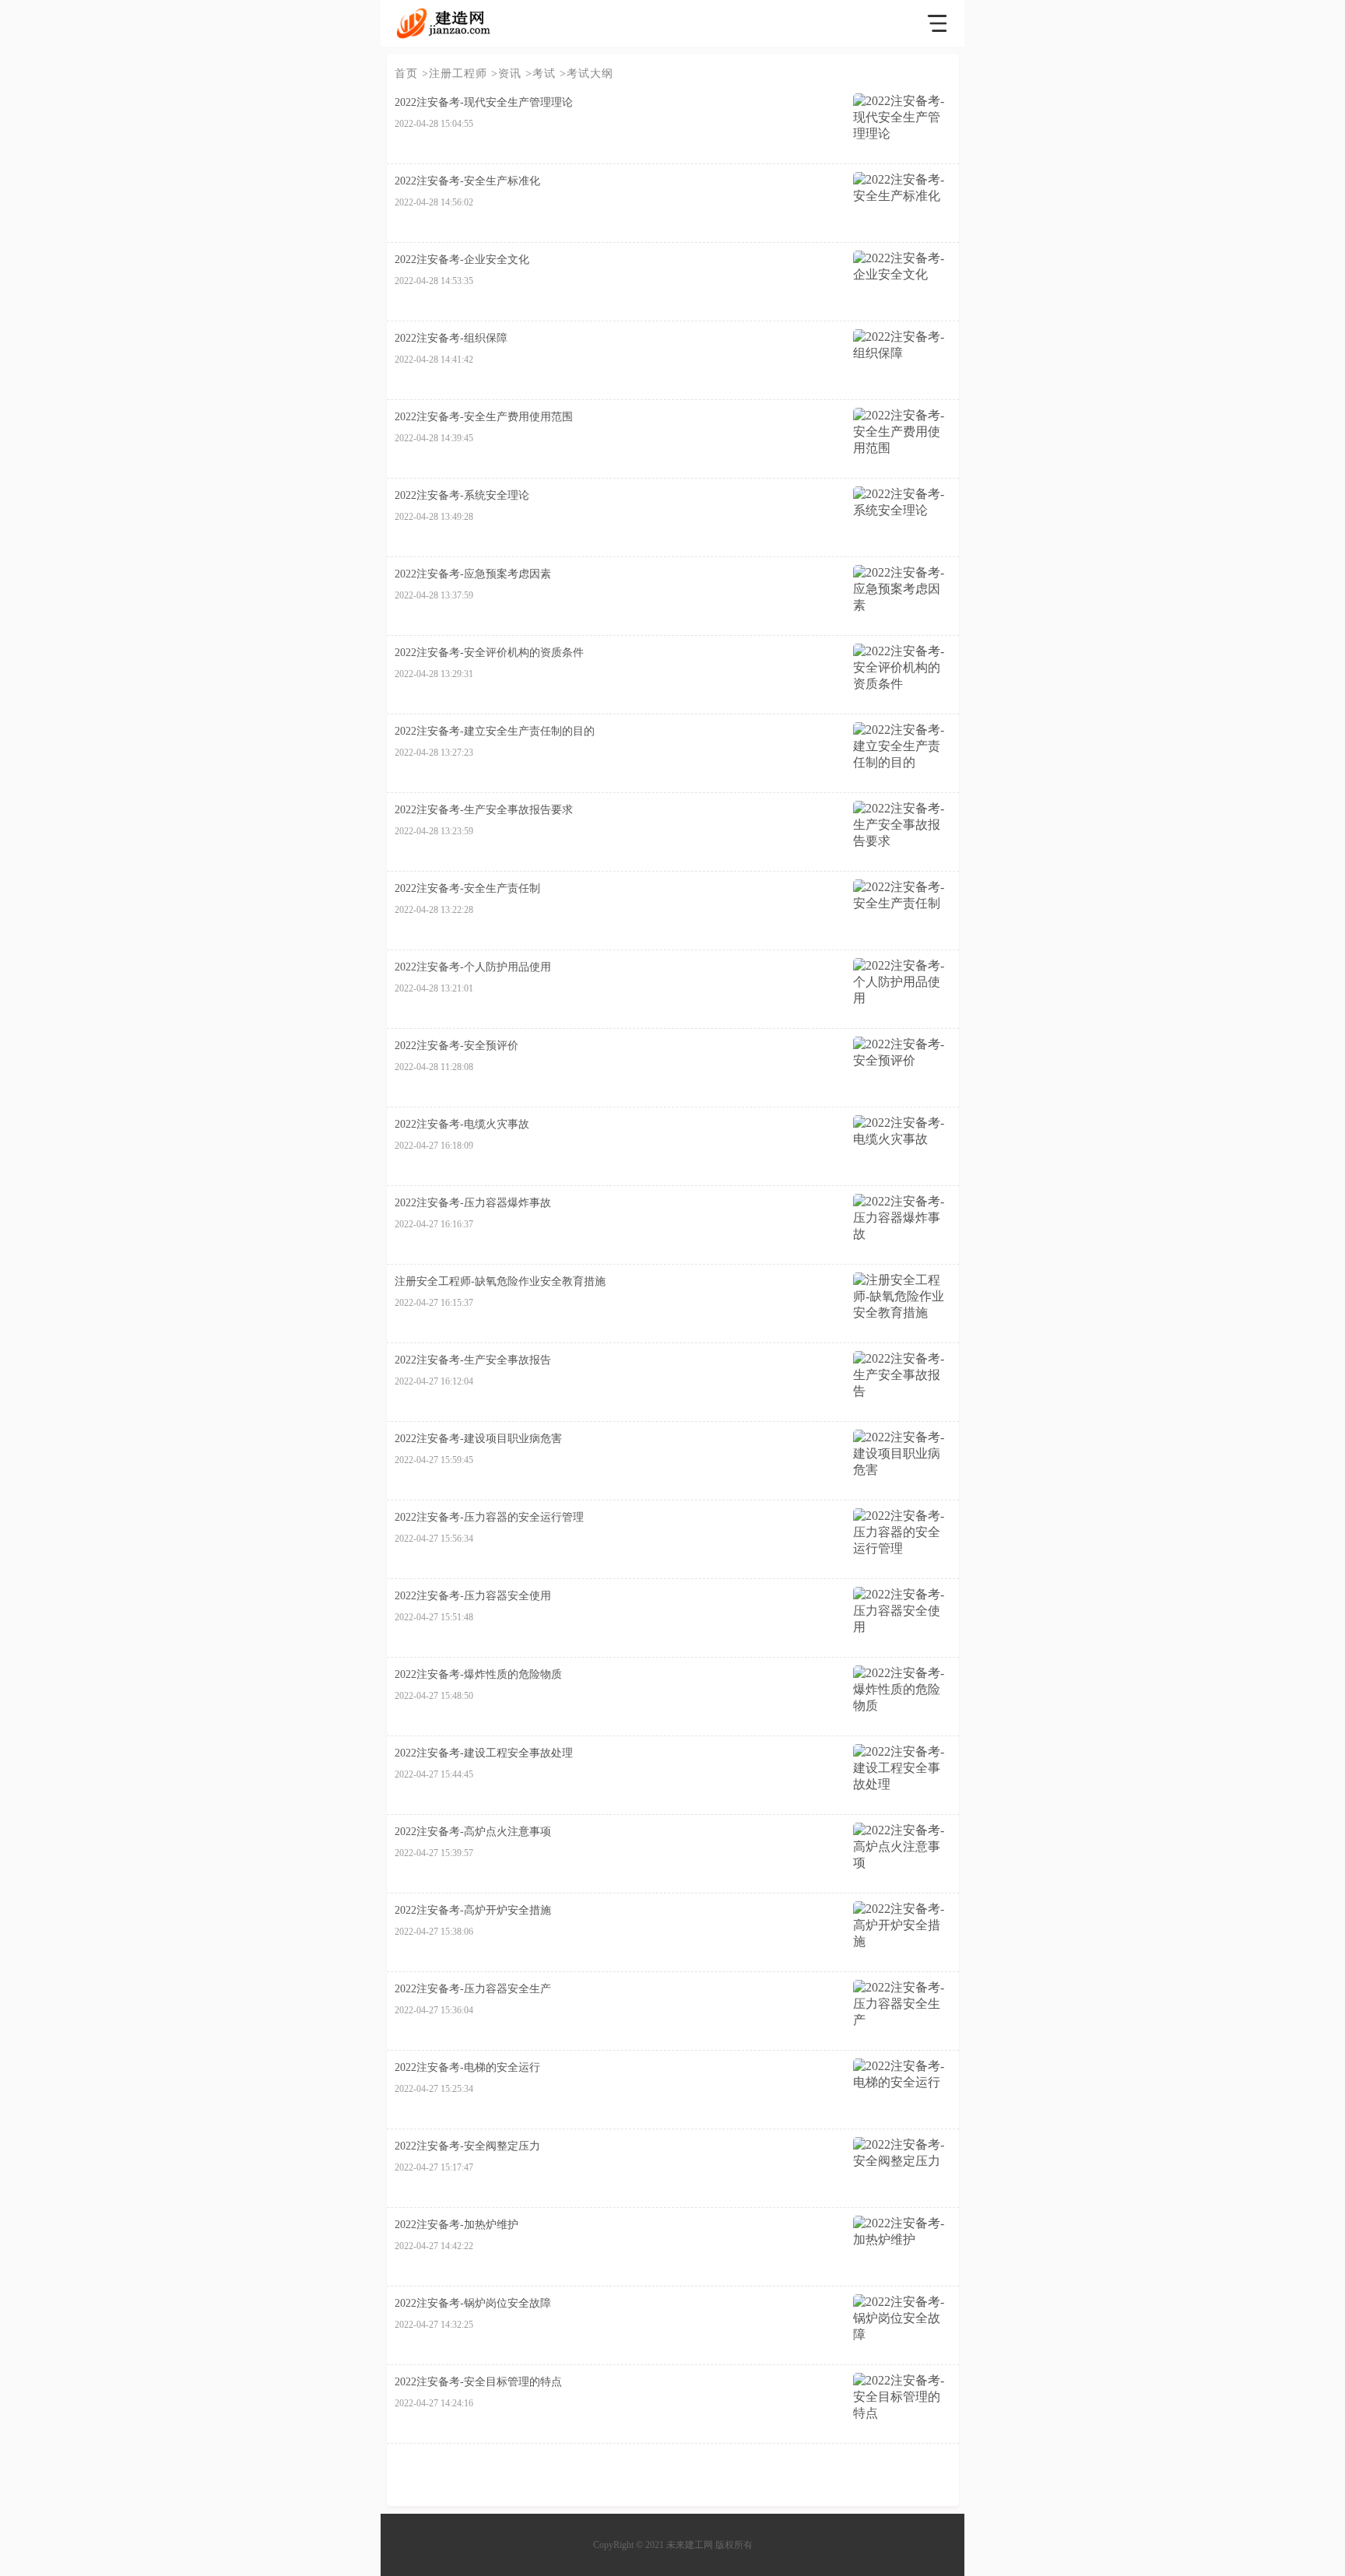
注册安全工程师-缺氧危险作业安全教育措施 (500, 1281)
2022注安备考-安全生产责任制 (467, 888)
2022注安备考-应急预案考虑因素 (473, 574)
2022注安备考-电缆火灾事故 (462, 1124)
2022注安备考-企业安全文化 (462, 260)
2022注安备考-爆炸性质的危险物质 (478, 1674)
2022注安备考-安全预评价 (457, 1046)
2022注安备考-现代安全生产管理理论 (484, 102)
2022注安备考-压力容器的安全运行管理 (489, 1517)
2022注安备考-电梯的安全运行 (467, 2067)
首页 (406, 74)
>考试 (541, 74)
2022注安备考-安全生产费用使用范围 (484, 417)
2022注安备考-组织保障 (451, 338)
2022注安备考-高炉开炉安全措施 (473, 1910)
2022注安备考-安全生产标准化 (467, 181)
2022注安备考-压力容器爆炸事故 (473, 1203)
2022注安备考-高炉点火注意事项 (473, 1832)
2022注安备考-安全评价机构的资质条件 (489, 653)
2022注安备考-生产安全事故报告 (473, 1360)
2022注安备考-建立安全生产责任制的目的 (495, 731)
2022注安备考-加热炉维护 (457, 2225)
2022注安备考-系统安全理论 (462, 495)
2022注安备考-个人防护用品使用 (473, 967)
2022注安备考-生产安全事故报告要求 (484, 810)
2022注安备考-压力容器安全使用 (473, 1596)
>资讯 (506, 74)
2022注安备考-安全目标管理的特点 (478, 2382)
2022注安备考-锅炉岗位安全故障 (473, 2303)
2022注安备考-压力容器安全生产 (473, 1989)
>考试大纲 (586, 74)
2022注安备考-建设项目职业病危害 (478, 1439)
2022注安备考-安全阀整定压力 (467, 2146)
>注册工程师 (455, 74)
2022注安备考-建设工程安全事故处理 (484, 1753)
